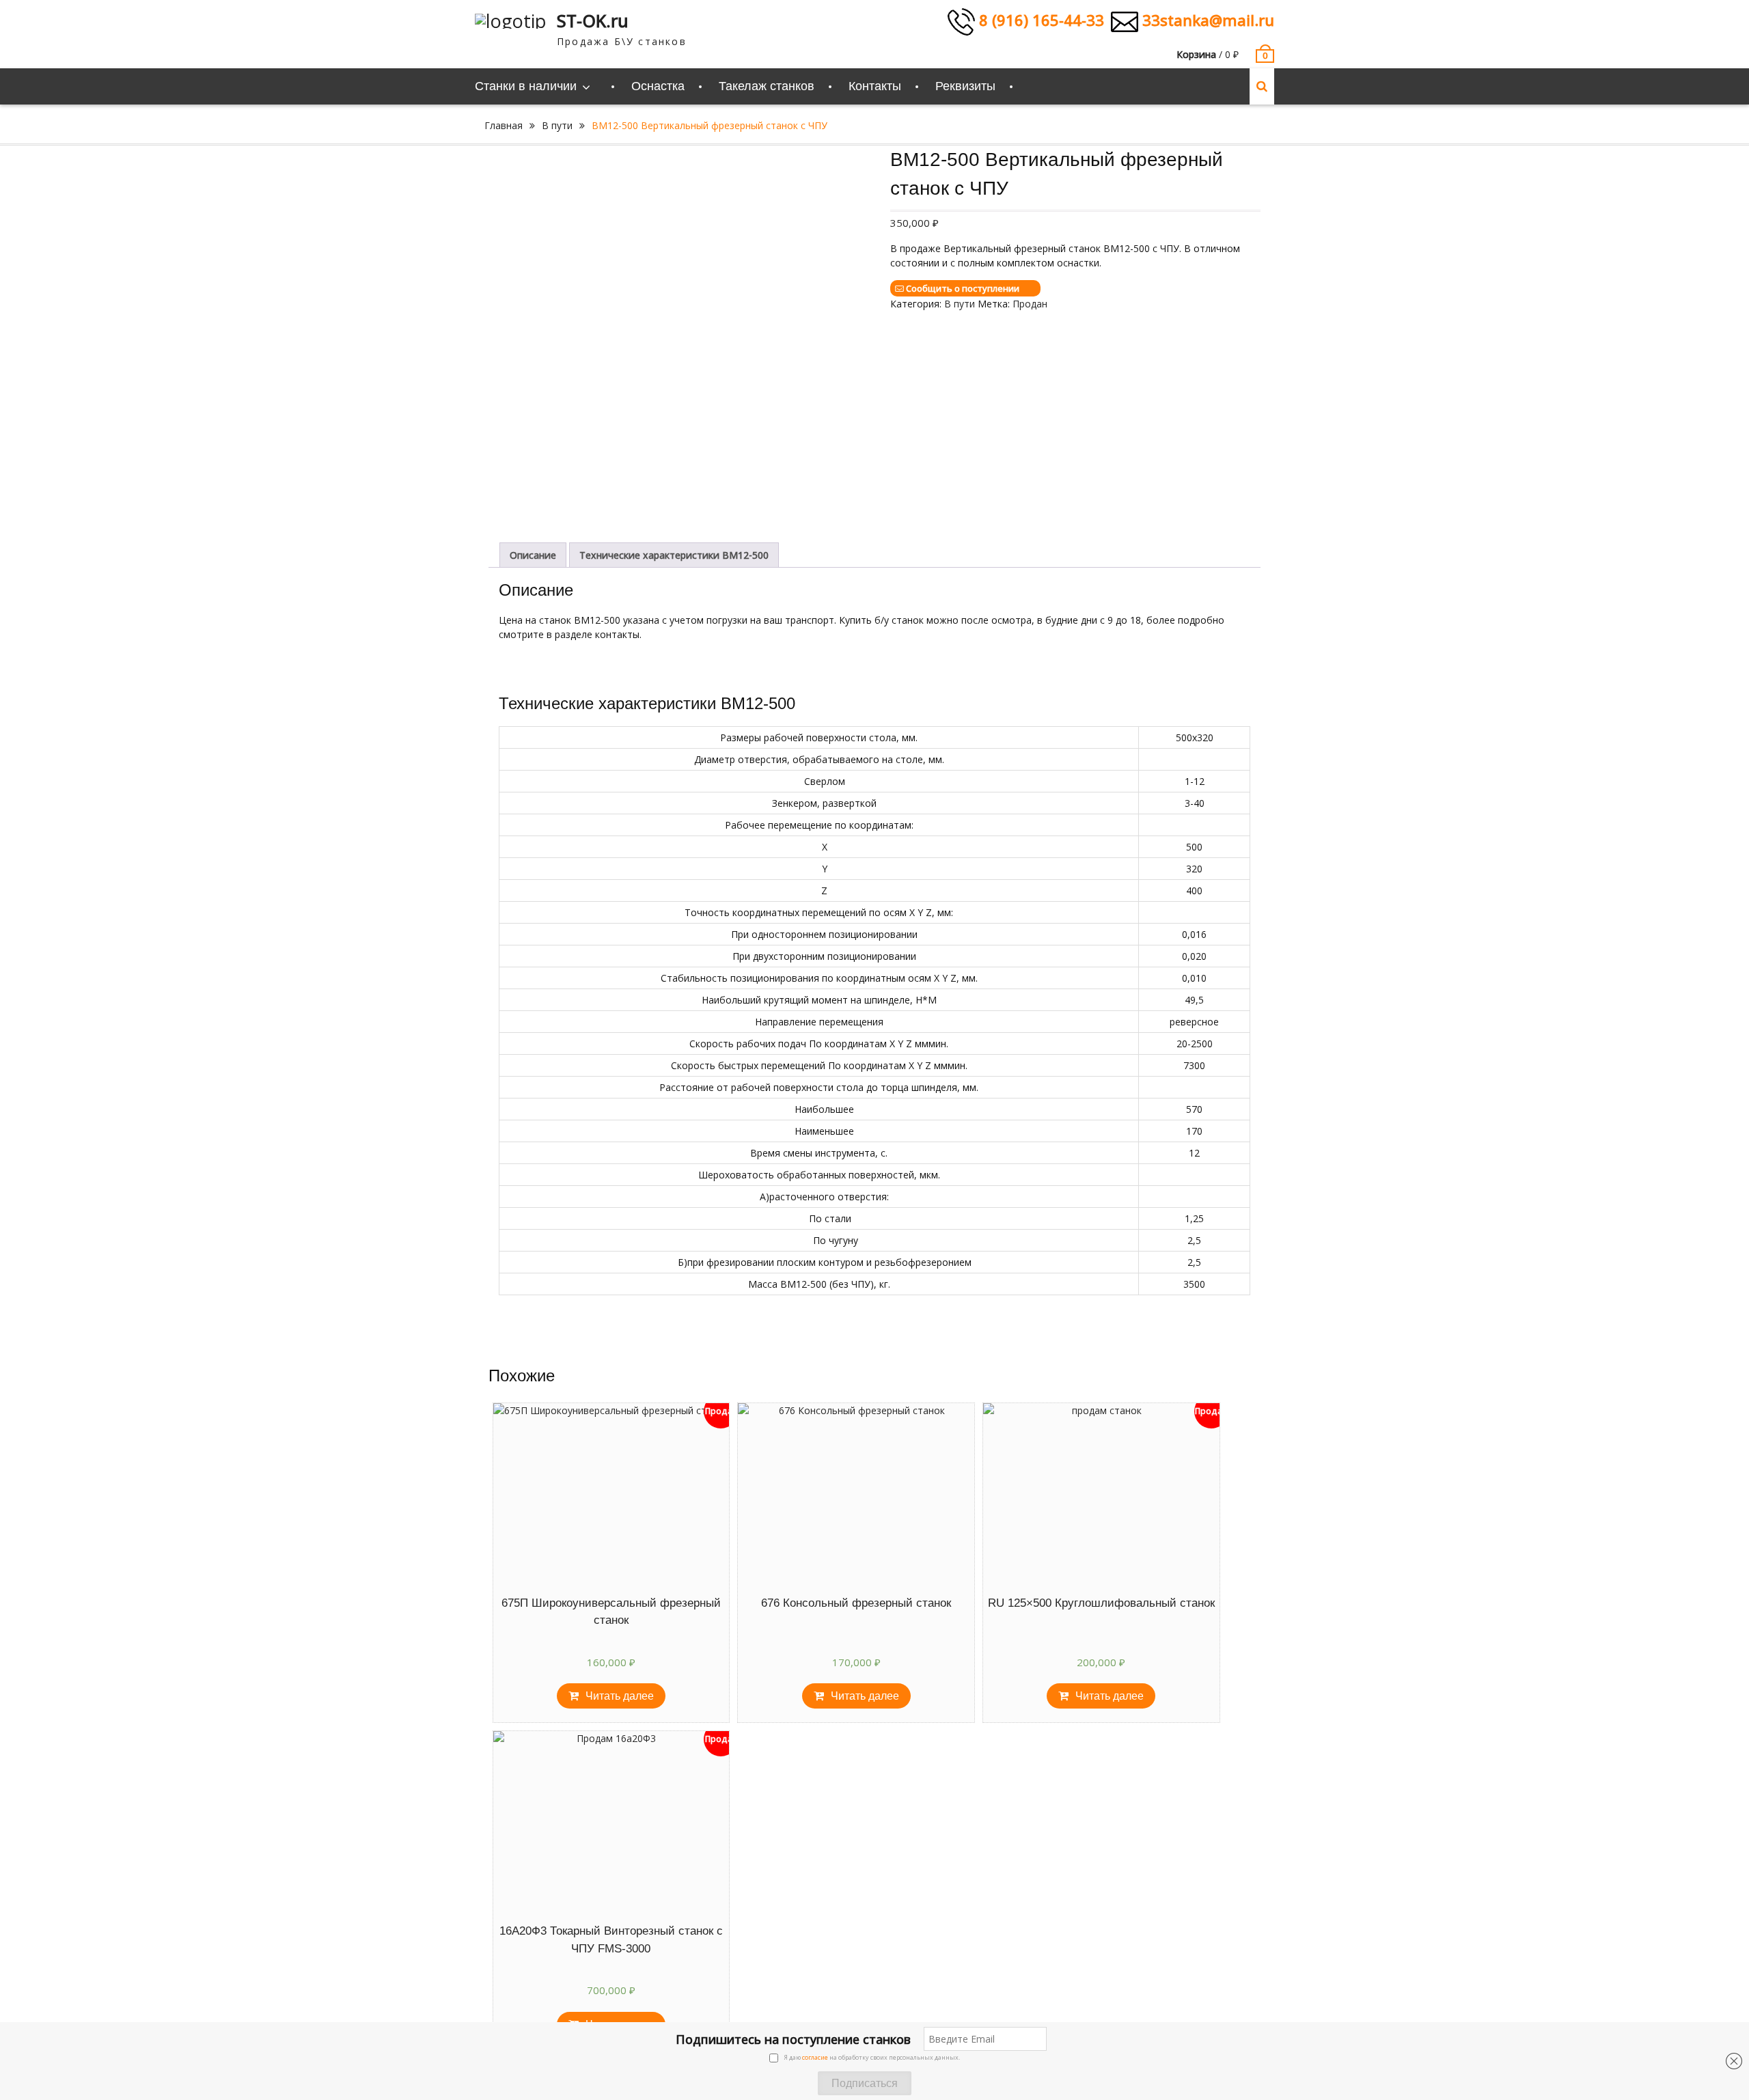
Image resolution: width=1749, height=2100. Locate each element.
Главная (504, 125)
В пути (557, 125)
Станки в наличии (526, 86)
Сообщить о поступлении (963, 288)
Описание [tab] (533, 555)
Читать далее (620, 1696)
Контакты (875, 86)
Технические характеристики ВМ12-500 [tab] (674, 555)
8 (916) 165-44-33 (1039, 20)
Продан (1030, 304)
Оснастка (658, 86)
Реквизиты (965, 86)
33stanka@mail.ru (1206, 20)
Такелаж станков (767, 86)
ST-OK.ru (593, 20)
